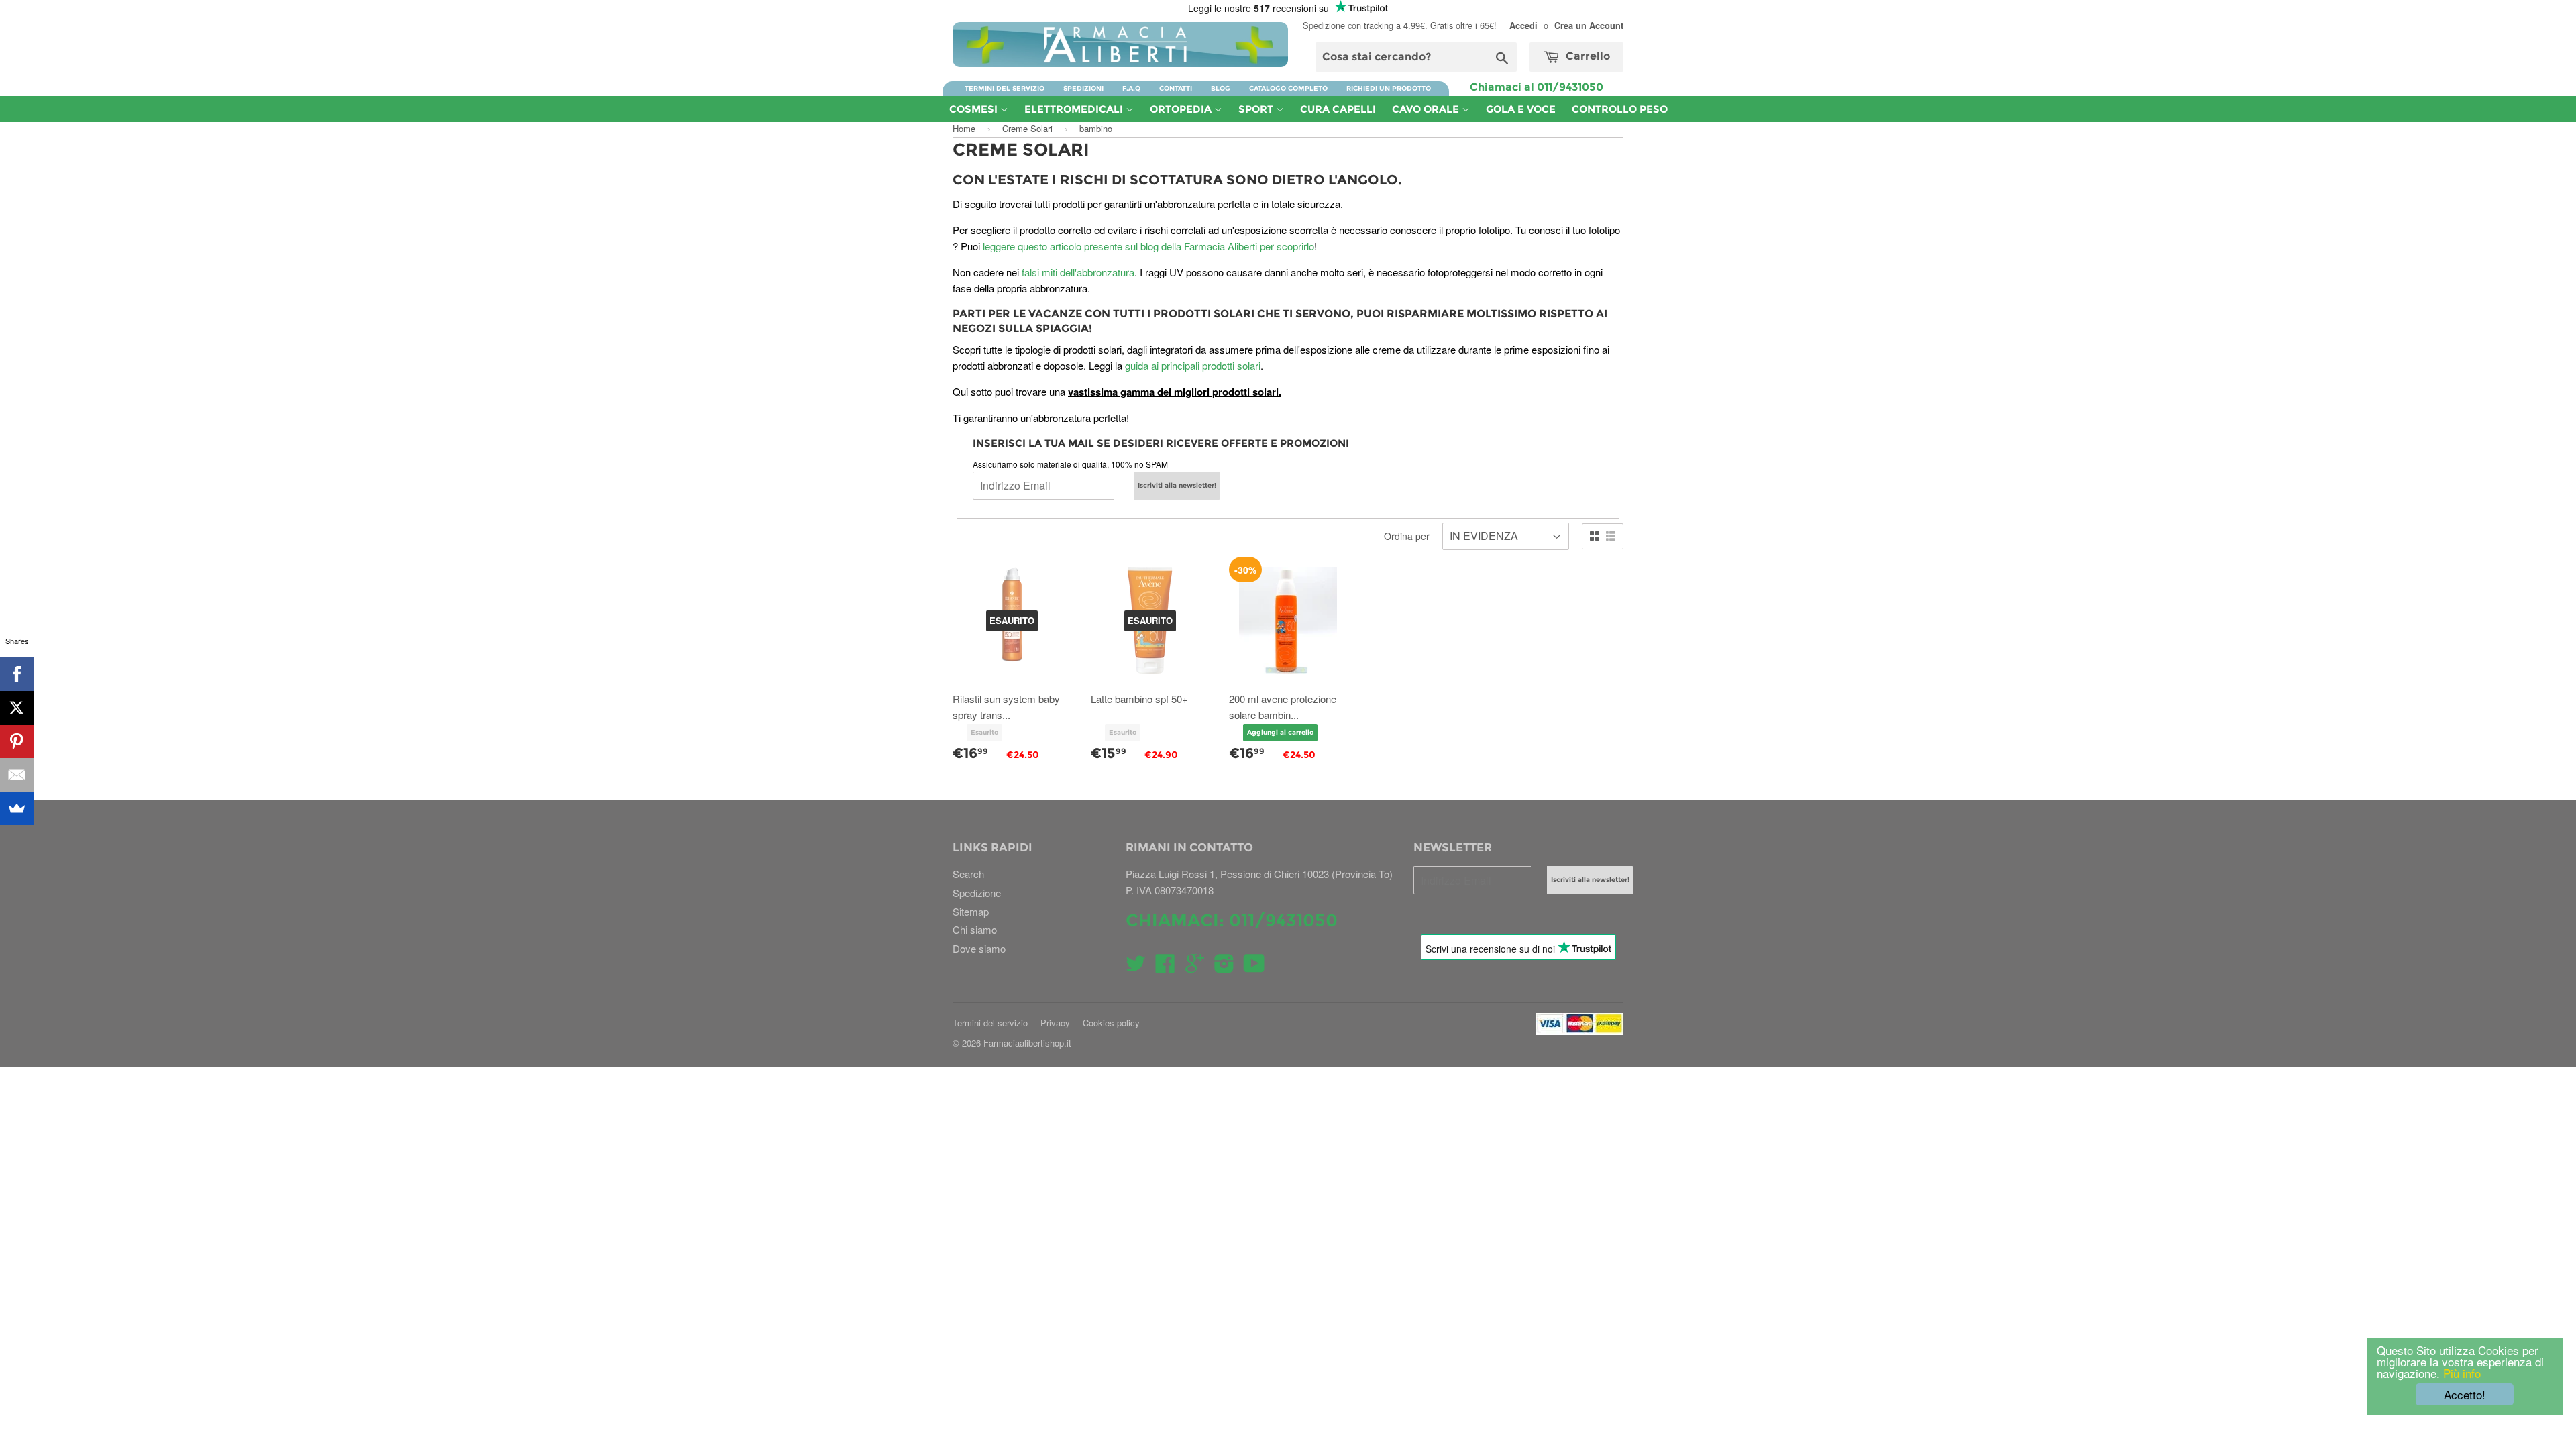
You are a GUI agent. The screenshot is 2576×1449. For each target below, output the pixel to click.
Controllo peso (1620, 109)
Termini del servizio (1005, 88)
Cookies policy (1111, 1023)
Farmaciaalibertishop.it (1027, 1043)
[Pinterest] (17, 741)
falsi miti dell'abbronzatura (1078, 272)
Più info (2460, 1373)
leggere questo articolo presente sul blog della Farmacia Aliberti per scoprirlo (1148, 246)
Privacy (1055, 1023)
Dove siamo (979, 948)
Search (968, 874)
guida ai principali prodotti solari (1193, 365)
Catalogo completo (1288, 88)
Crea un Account (1589, 25)
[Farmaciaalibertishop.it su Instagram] (1224, 967)
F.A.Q (1131, 88)
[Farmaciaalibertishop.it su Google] (1195, 967)
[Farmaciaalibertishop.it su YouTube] (1254, 967)
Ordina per (1407, 536)
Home (964, 128)
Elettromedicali (1075, 109)
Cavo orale (1427, 109)
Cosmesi (975, 109)
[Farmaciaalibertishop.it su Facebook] (1165, 967)
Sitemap (971, 911)
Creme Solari (1027, 128)
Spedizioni (1083, 88)
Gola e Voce (1521, 109)
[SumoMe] (17, 808)
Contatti (1176, 88)
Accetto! (2465, 1394)
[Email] (17, 775)
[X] (17, 708)
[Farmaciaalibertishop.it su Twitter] (1136, 967)
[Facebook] (17, 674)
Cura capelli (1338, 109)
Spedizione (977, 893)
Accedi (1523, 25)
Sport (1257, 109)
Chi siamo (975, 929)
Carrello (1587, 56)
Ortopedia (1182, 109)
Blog (1221, 88)
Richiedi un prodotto (1389, 88)
